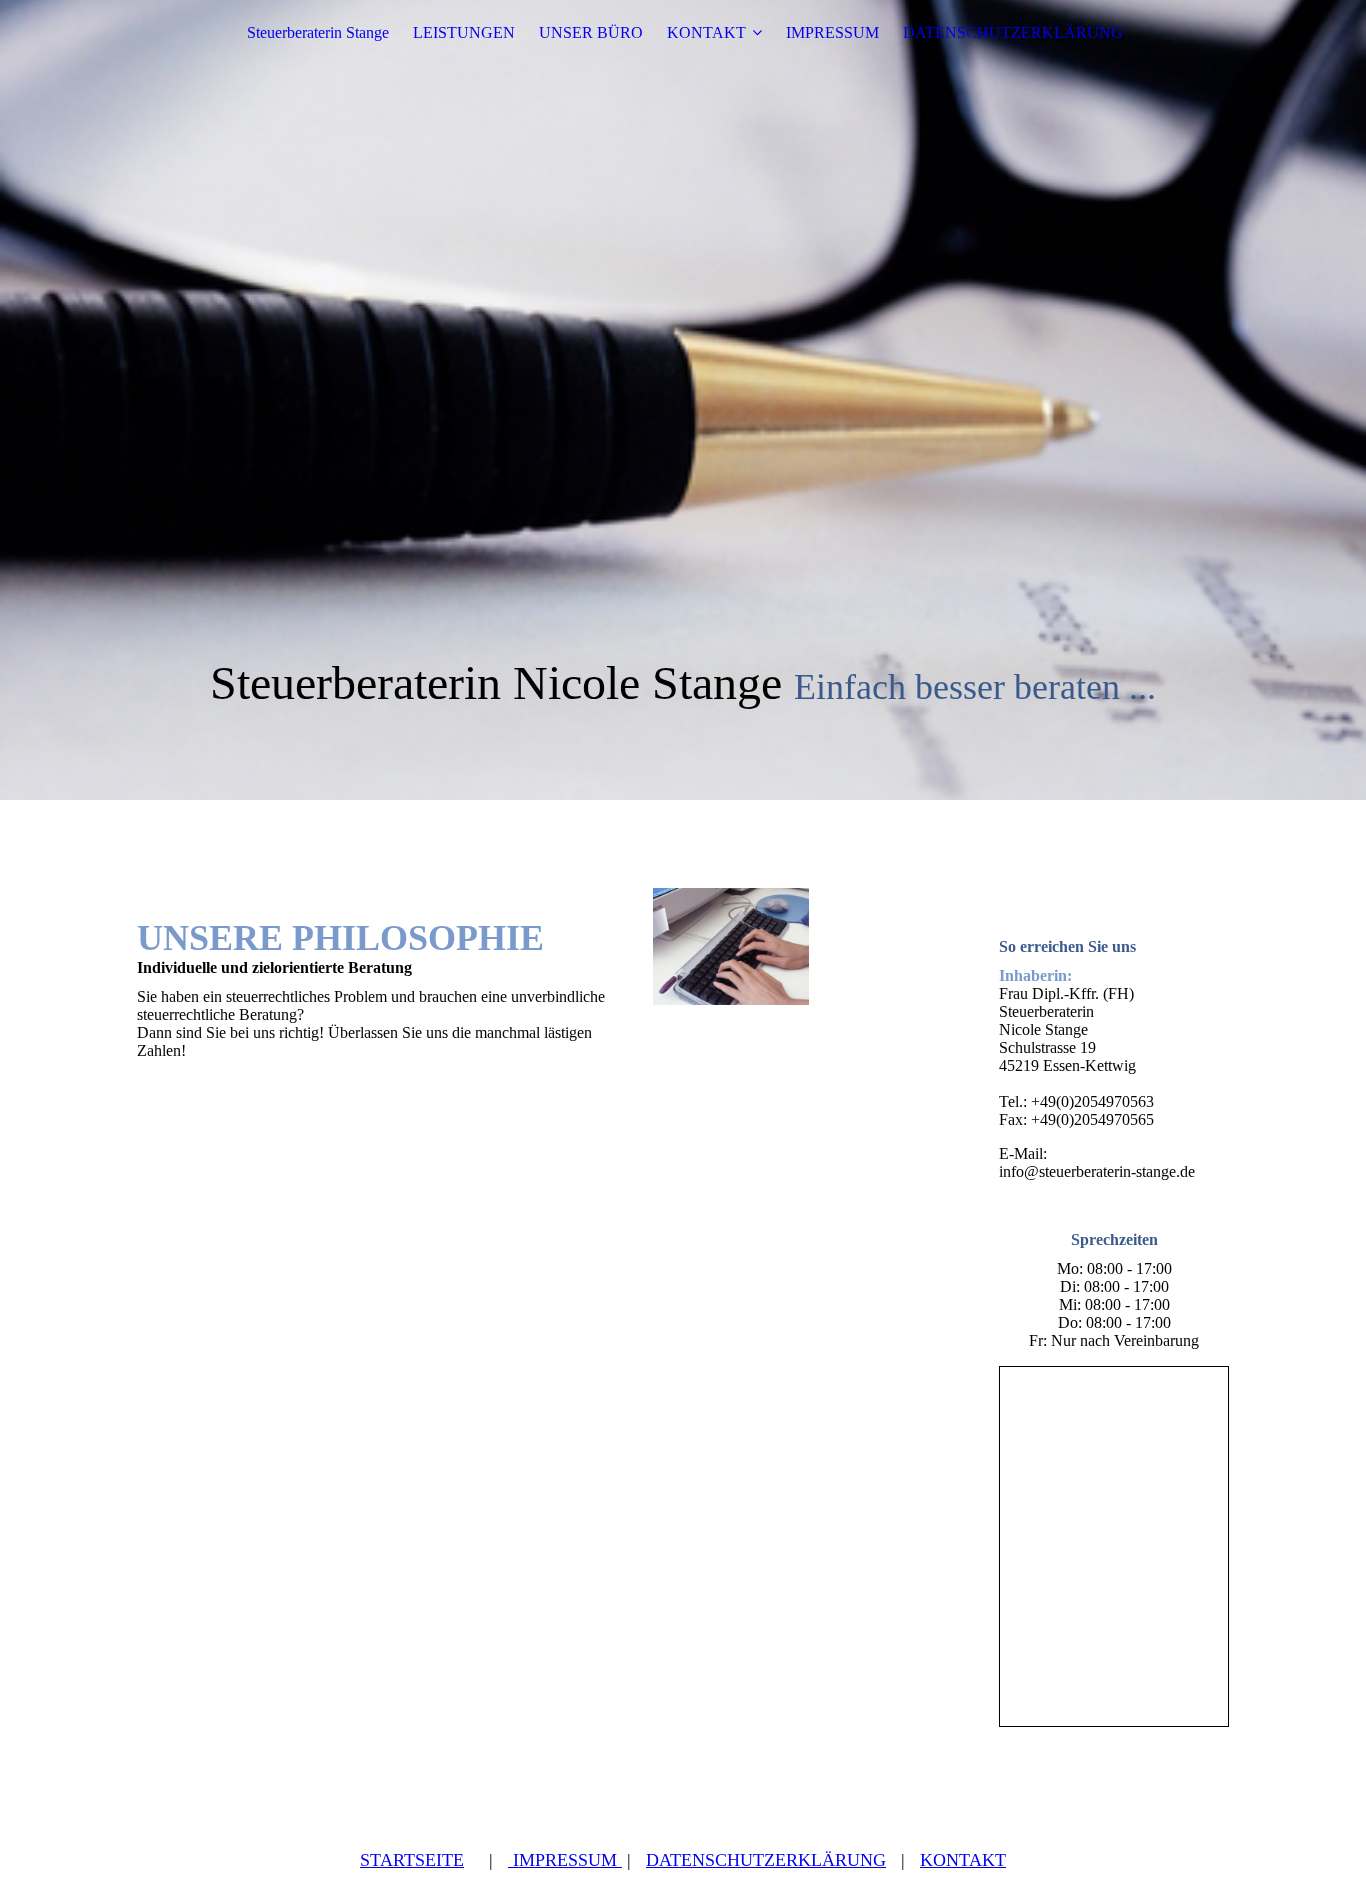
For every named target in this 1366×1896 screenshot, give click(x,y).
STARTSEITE (412, 1860)
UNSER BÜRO (591, 32)
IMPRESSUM (832, 32)
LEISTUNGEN (464, 32)
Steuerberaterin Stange (318, 32)
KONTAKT (706, 32)
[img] (683, 400)
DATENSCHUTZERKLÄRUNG (1013, 32)
